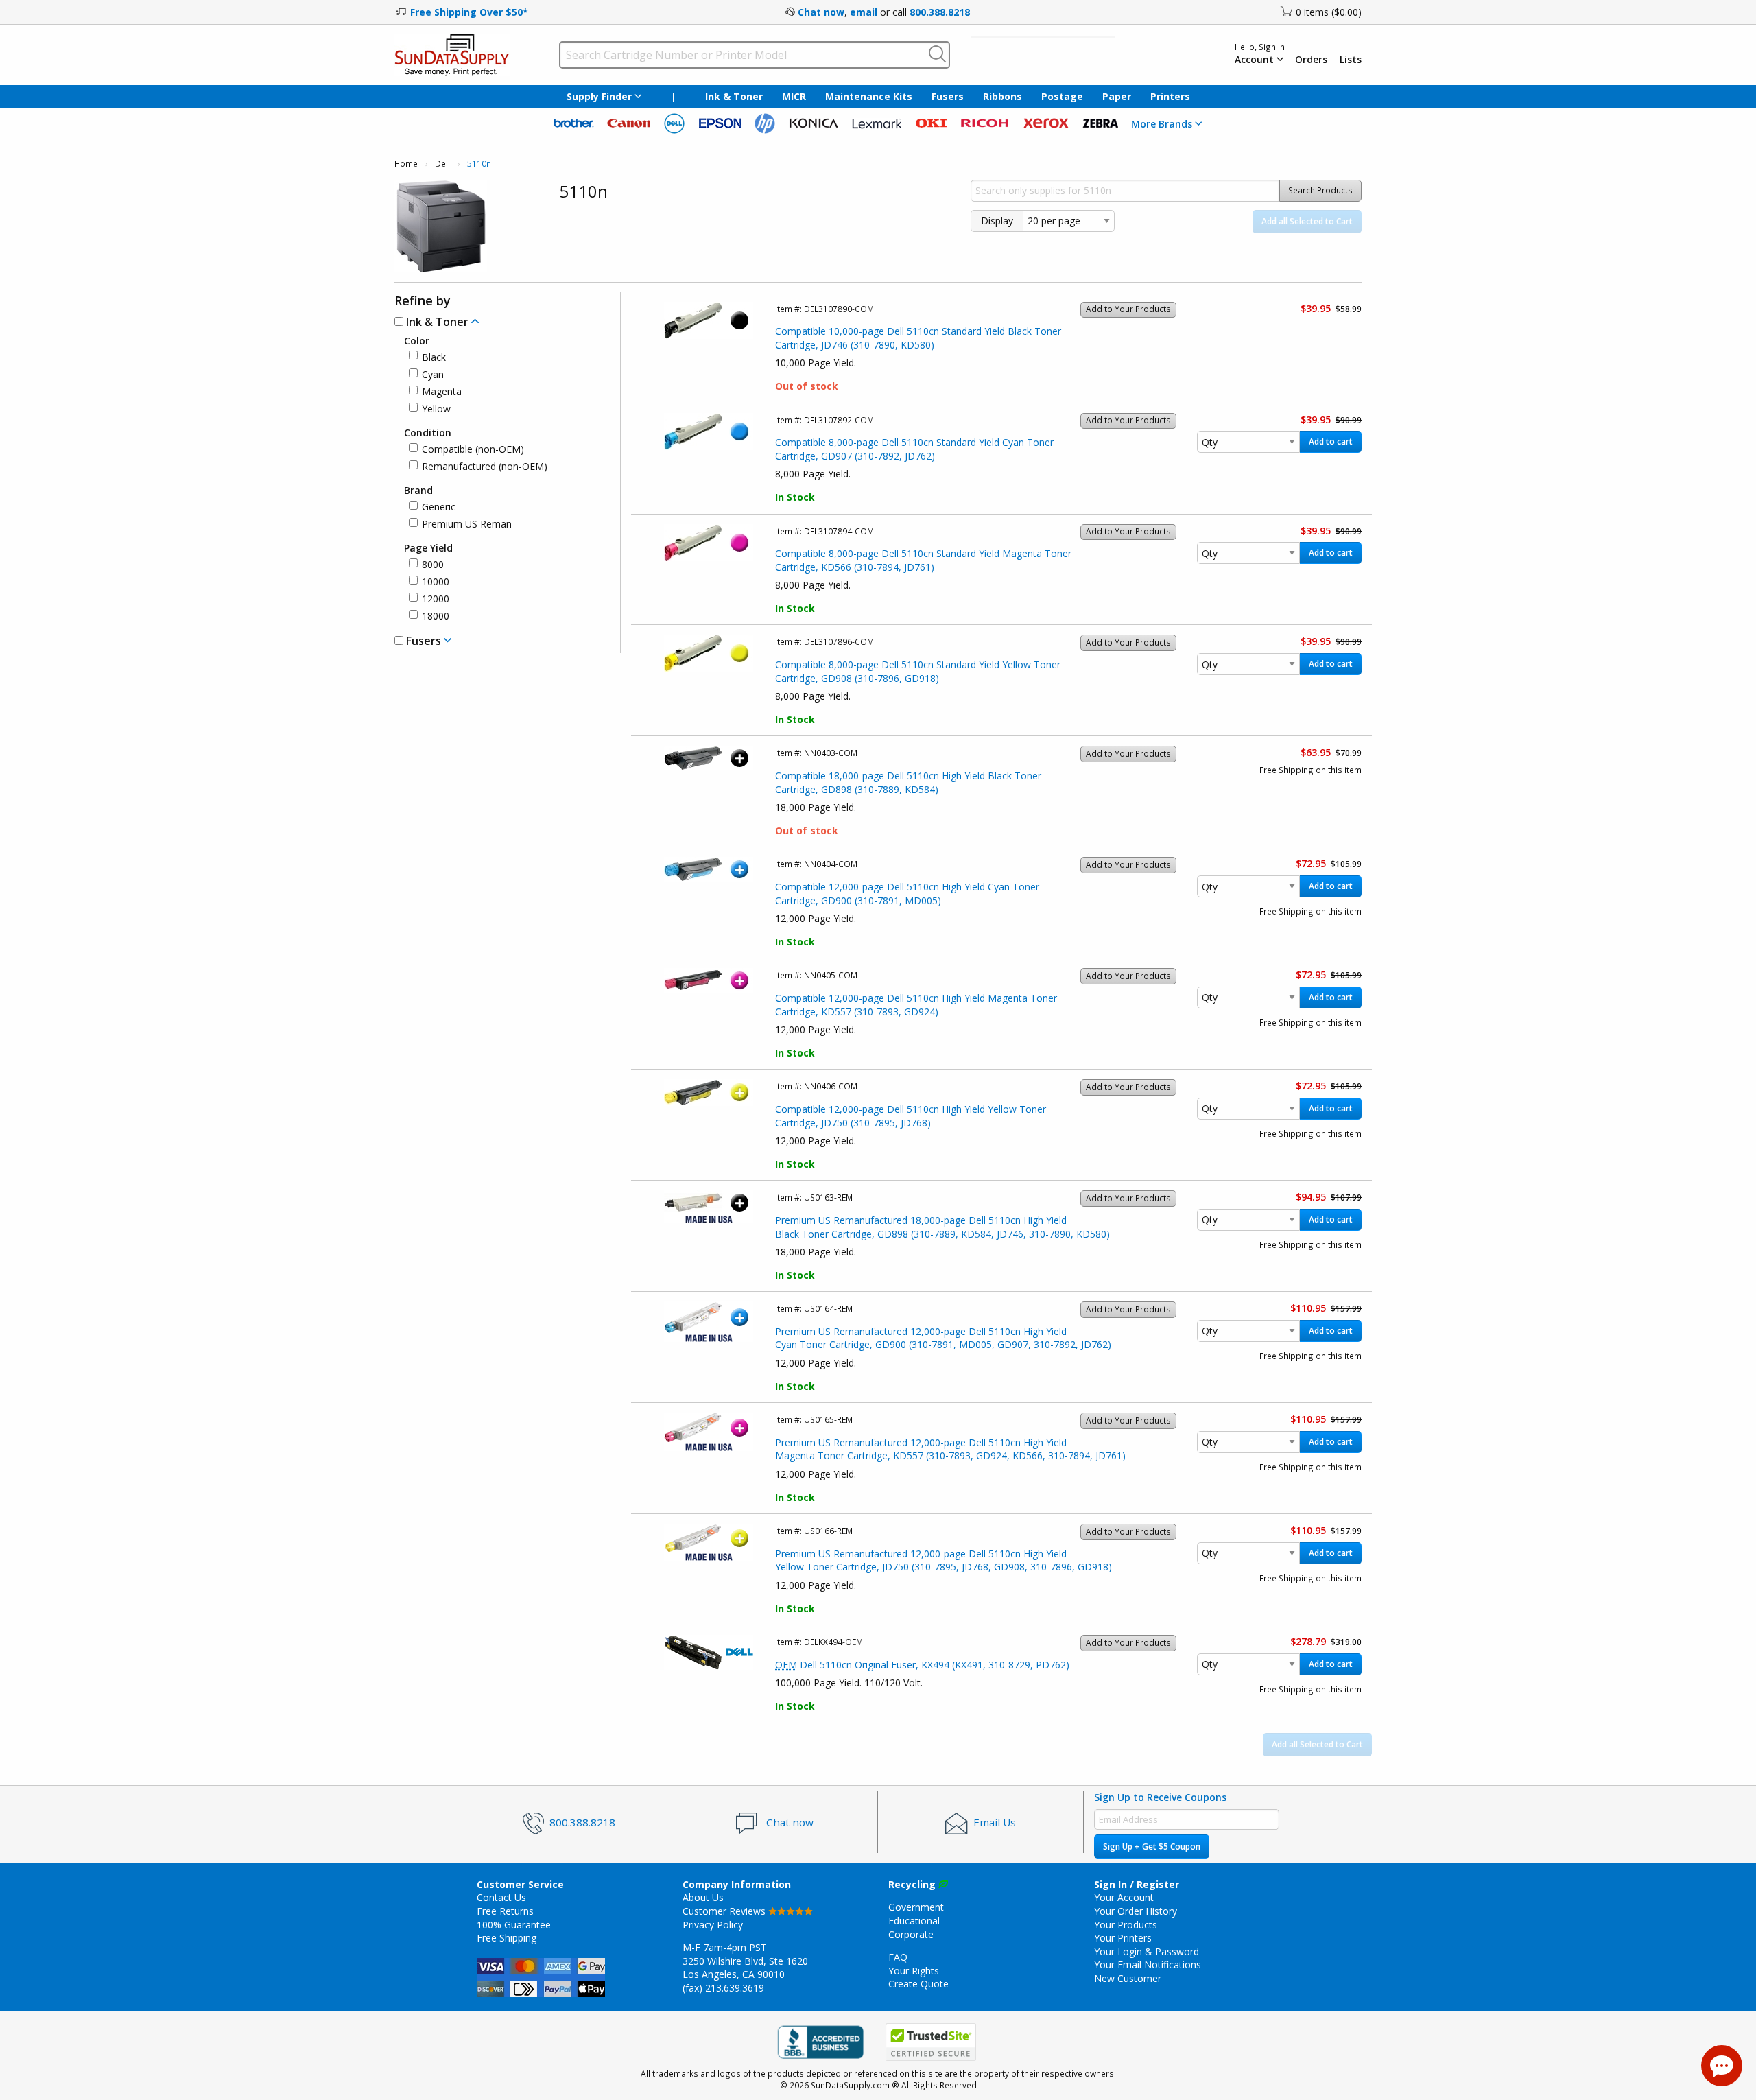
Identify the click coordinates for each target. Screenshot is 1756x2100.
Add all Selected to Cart (1307, 221)
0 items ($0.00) (1329, 12)
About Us (703, 1897)
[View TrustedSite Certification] (931, 2042)
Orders (1311, 60)
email (864, 12)
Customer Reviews (725, 1911)
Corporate (911, 1934)
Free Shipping (507, 1938)
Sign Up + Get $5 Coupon (1152, 1847)
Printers (1170, 96)
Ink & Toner (734, 96)
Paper (1117, 96)
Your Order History (1136, 1911)
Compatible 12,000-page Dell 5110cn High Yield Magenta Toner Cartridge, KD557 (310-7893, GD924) (916, 1005)
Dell (442, 164)
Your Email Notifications (1148, 1965)
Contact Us (501, 1897)
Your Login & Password (1147, 1951)
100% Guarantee (514, 1925)
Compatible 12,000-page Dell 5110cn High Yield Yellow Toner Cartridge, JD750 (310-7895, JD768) (911, 1116)
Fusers (948, 96)
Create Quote (918, 1984)
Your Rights (914, 1971)
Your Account (1124, 1897)
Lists (1351, 60)
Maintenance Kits (869, 96)
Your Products (1126, 1925)
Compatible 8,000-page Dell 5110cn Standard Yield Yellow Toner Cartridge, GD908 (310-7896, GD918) (918, 671)
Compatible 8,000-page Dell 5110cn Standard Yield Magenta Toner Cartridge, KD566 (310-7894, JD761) (923, 560)
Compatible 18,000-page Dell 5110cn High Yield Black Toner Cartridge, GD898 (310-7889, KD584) (908, 782)
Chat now (821, 12)
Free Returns (505, 1911)
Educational (914, 1921)
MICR (794, 96)
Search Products (1320, 190)
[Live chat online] (1722, 2066)
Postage (1062, 96)
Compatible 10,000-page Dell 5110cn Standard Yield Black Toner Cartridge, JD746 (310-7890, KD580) (918, 338)
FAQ (898, 1957)
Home (406, 164)
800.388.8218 (940, 12)
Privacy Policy (713, 1925)
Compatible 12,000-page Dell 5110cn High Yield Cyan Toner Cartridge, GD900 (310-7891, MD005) (907, 894)
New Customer (1128, 1978)
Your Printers (1123, 1938)
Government (916, 1907)
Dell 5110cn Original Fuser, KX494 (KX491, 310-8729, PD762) (922, 1665)
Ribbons (1002, 96)
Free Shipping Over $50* (469, 12)
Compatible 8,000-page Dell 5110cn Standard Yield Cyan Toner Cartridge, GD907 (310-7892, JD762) (914, 449)
